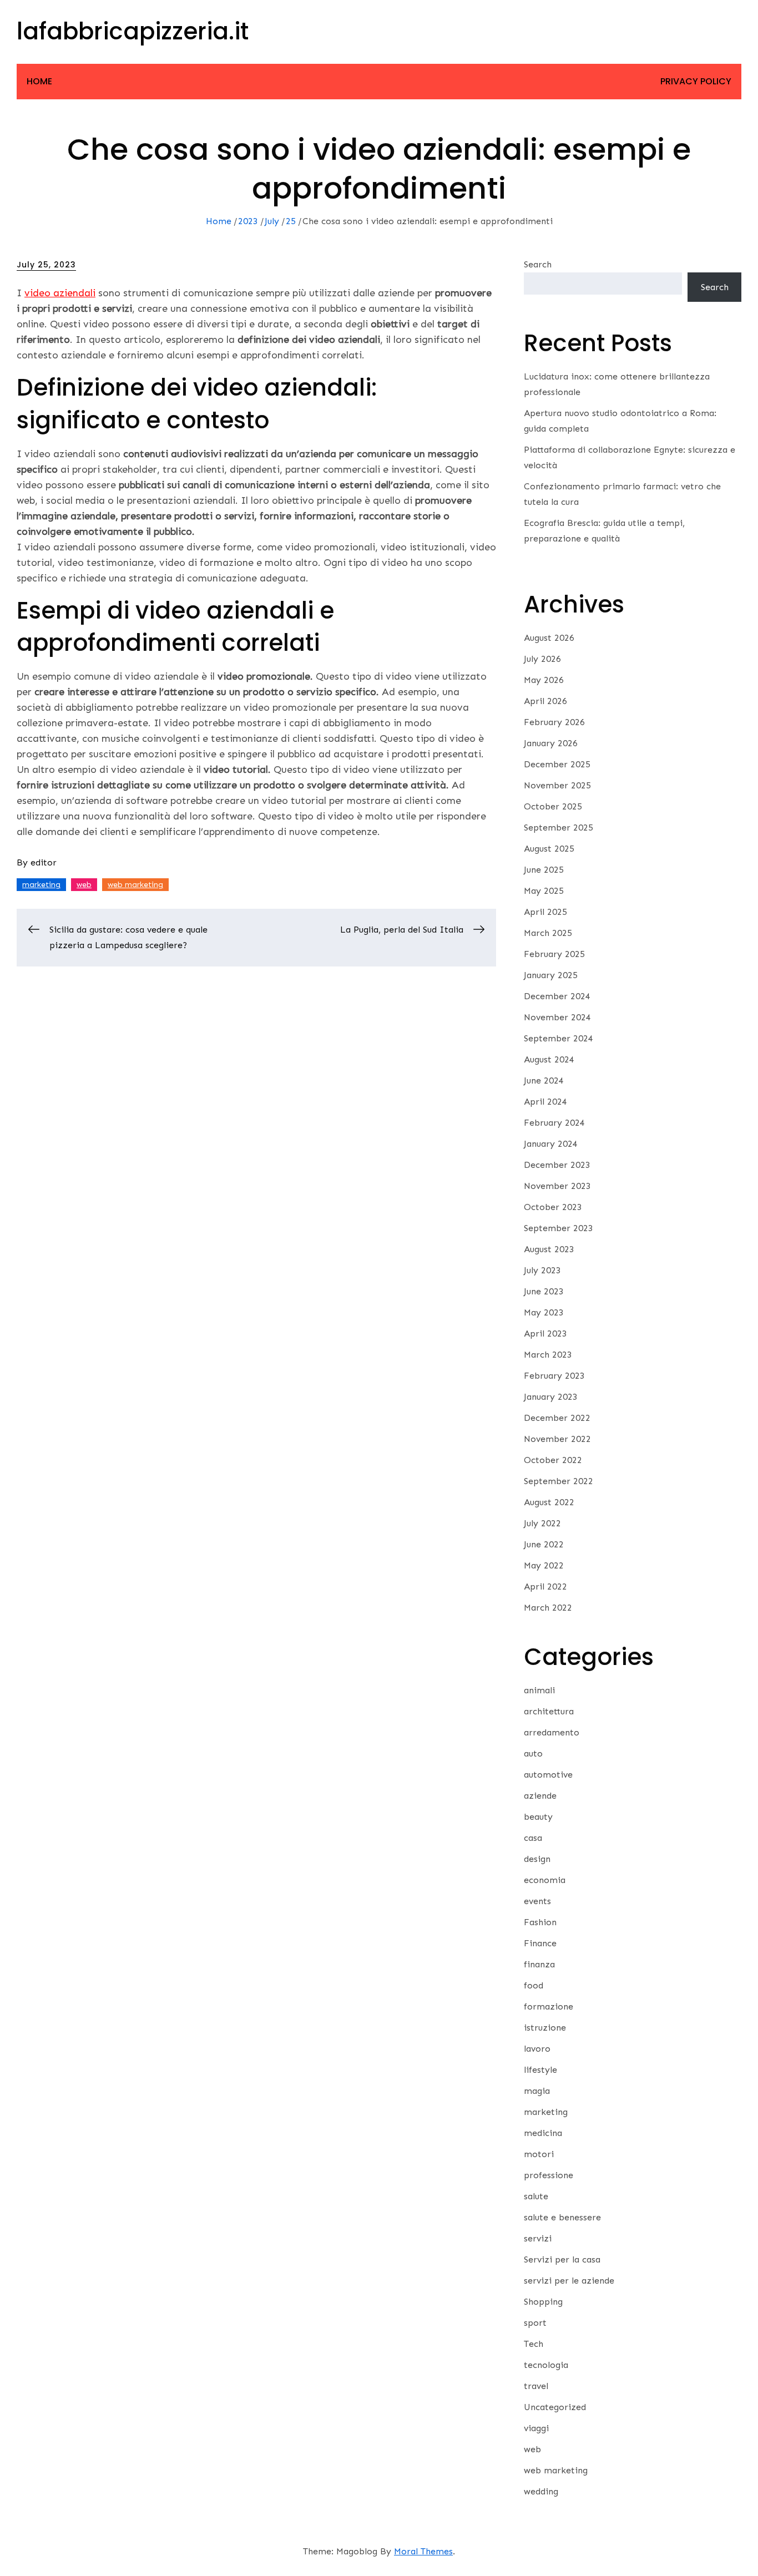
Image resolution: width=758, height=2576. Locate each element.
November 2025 (557, 785)
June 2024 (544, 1080)
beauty (538, 1817)
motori (539, 2154)
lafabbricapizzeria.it (133, 31)
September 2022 (559, 1481)
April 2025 (545, 912)
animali (539, 1690)
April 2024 (545, 1102)
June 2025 (544, 870)
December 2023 (557, 1165)
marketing (41, 885)
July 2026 (542, 659)
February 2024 (554, 1123)
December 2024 (557, 996)
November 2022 (557, 1439)
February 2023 (554, 1376)
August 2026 (549, 638)
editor (44, 862)
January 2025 (551, 975)
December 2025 (557, 764)
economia (545, 1880)
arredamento (552, 1732)
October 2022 (553, 1460)
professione (549, 2175)
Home (39, 81)
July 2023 (542, 1270)
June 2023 (544, 1291)
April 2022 (545, 1586)
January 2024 (551, 1144)
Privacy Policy (696, 81)
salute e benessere (562, 2217)
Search (538, 264)
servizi (538, 2238)
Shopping (543, 2302)
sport (535, 2323)
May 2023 (544, 1312)
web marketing (135, 885)
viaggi (536, 2428)
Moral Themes (423, 2551)
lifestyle (540, 2070)
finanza (539, 1964)
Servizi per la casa (562, 2259)
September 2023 (559, 1228)
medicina (543, 2133)
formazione (549, 2006)
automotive (548, 1775)
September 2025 (559, 828)
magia (537, 2091)
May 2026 (544, 680)
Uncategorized (555, 2407)
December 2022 (557, 1418)
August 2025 (549, 849)
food (534, 1985)
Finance (540, 1943)
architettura (549, 1711)
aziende (540, 1796)
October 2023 (553, 1207)
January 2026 (551, 743)
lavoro (537, 2049)
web (84, 885)
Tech (534, 2344)
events (537, 1901)
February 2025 (554, 954)
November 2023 (557, 1186)
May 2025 (544, 891)
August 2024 (549, 1059)
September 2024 (559, 1038)
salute (536, 2196)
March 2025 (548, 933)
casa (533, 1838)
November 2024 (557, 1017)
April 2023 (545, 1333)
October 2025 (553, 806)
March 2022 (548, 1608)
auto (533, 1753)
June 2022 (544, 1544)
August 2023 (549, 1249)
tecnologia (546, 2365)
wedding (541, 2491)
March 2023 (548, 1355)
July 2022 (542, 1523)
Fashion (540, 1922)
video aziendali (60, 293)
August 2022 (549, 1502)
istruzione (545, 2028)
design (537, 1859)
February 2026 (554, 722)
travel (536, 2386)
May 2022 (544, 1565)
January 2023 (551, 1397)
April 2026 (545, 701)
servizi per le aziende (569, 2281)
